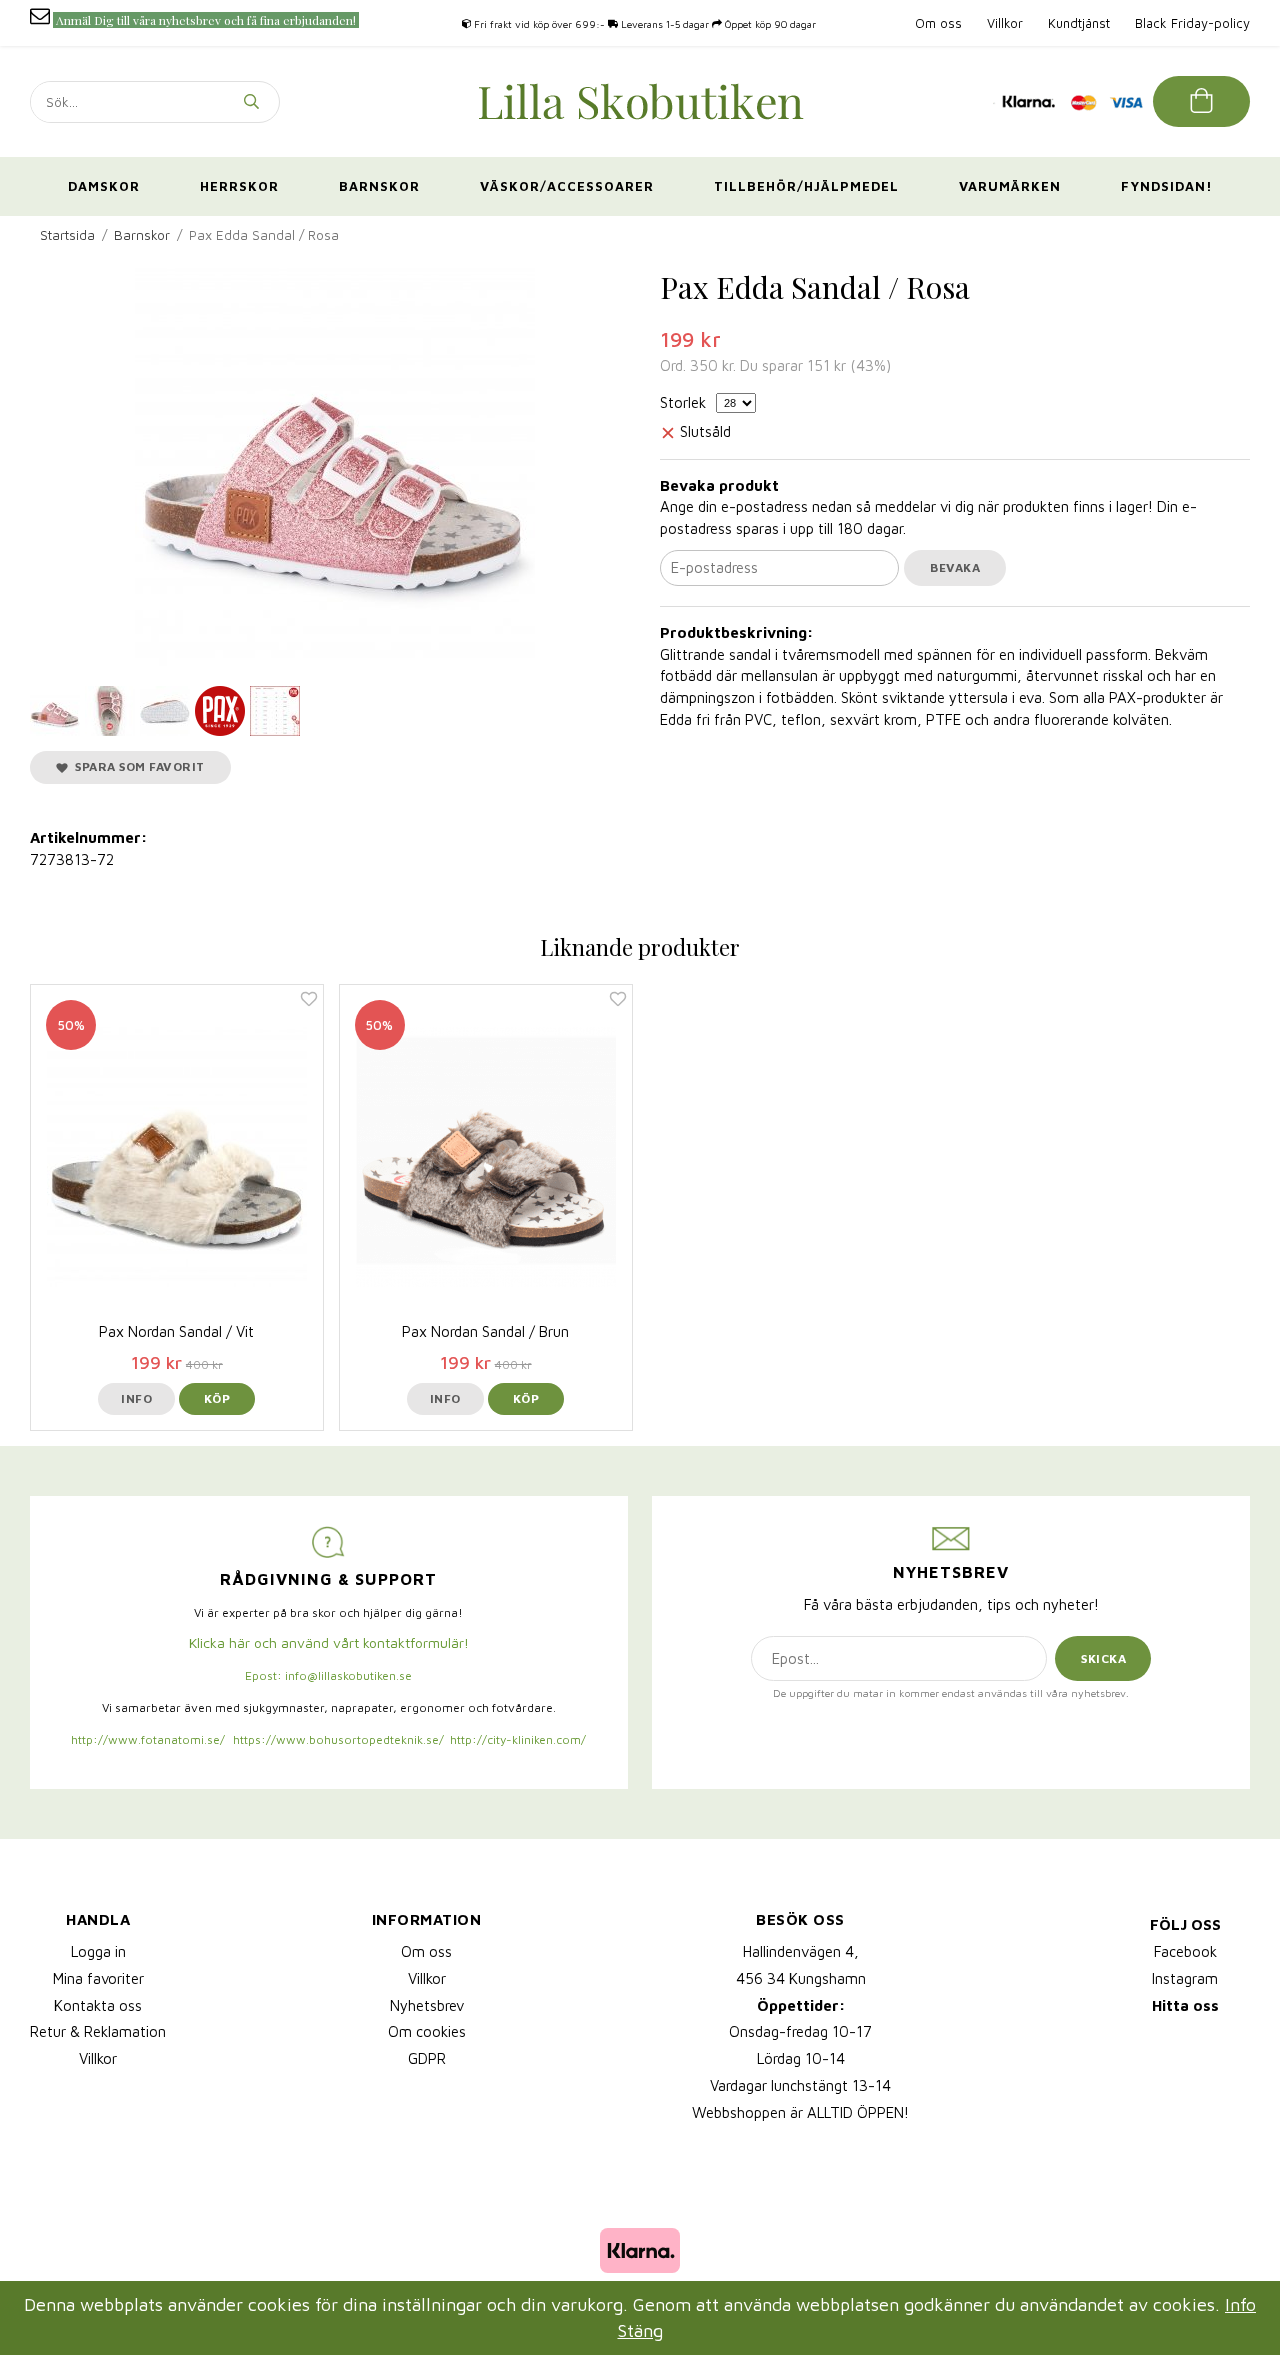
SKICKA (1103, 1658)
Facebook (1185, 1951)
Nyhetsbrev (427, 2005)
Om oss (938, 23)
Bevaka (955, 567)
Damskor (104, 186)
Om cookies (427, 2031)
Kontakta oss (98, 2005)
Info (136, 1398)
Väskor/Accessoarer (567, 186)
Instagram (1185, 1978)
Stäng (640, 2330)
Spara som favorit (136, 766)
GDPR (427, 2058)
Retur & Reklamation (98, 2031)
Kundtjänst (1079, 23)
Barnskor (379, 186)
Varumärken (1010, 186)
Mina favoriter (98, 1978)
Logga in (98, 1951)
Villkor (1005, 23)
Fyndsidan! (1167, 186)
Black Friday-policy (1192, 23)
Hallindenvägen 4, (801, 1951)
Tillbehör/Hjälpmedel (806, 186)
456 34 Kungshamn (801, 1978)
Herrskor (239, 186)
